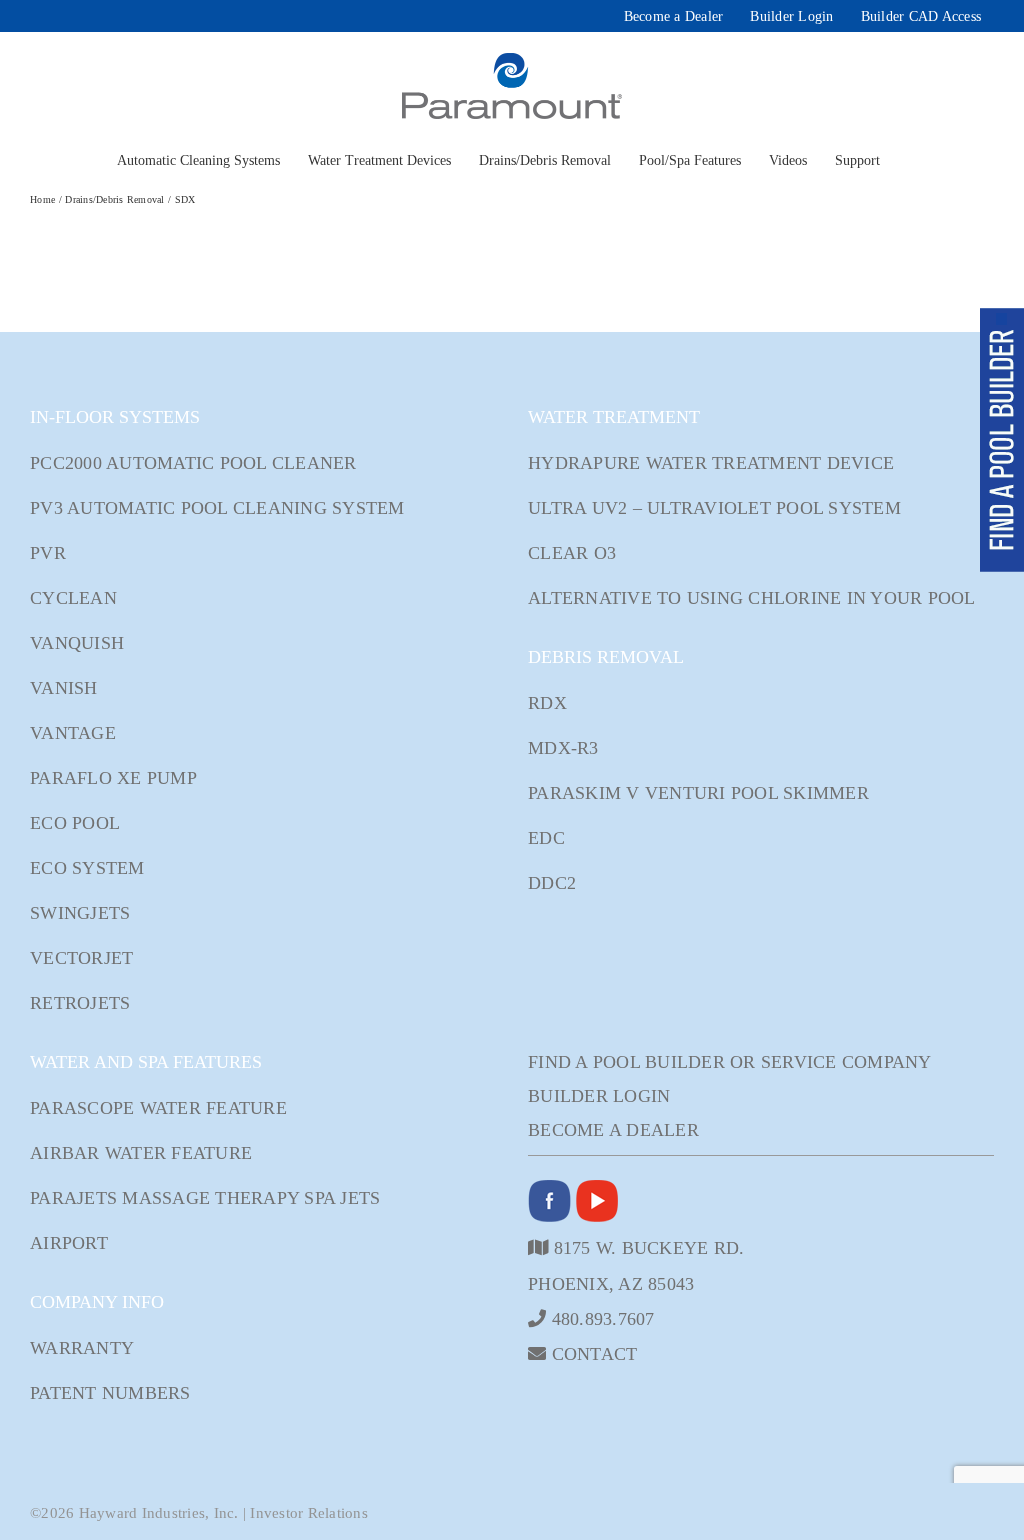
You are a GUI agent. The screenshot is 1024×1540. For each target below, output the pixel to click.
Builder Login (599, 1096)
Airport (69, 1243)
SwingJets (80, 913)
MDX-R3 (563, 748)
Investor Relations (309, 1513)
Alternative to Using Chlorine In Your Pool (752, 598)
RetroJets (80, 1003)
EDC (546, 838)
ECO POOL (75, 823)
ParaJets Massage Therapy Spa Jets (205, 1198)
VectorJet (81, 958)
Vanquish (77, 643)
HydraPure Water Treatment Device (711, 463)
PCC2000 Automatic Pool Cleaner (193, 463)
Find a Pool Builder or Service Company (730, 1062)
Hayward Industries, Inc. (159, 1513)
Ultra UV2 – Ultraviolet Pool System (714, 508)
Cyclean (73, 598)
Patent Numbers (110, 1393)
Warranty (82, 1348)
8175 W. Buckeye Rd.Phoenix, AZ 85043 (636, 1265)
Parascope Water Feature (158, 1108)
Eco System (87, 868)
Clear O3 (572, 553)
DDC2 (552, 883)
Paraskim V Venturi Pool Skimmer (698, 793)
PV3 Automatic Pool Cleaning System (217, 508)
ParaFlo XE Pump (113, 778)
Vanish (64, 688)
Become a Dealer (613, 1130)
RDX (547, 703)
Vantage (73, 733)
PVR (48, 553)
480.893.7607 (600, 1318)
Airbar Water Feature (141, 1153)
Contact (591, 1353)
